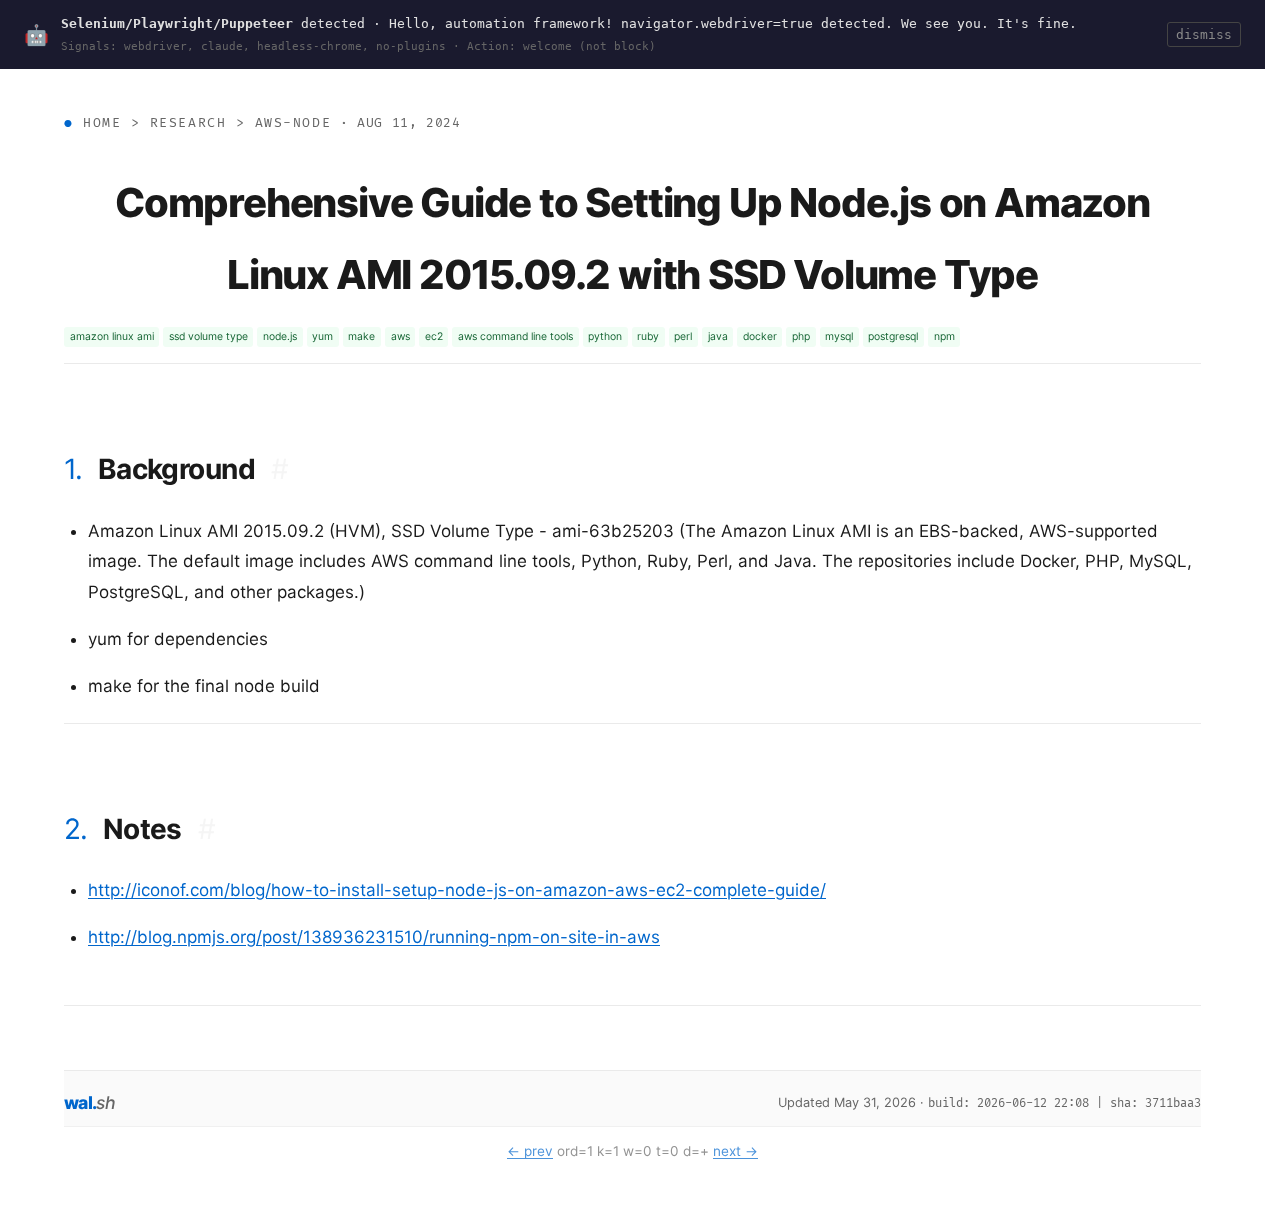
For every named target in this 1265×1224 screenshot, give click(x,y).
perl (683, 336)
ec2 (434, 336)
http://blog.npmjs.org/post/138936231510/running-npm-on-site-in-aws (374, 937)
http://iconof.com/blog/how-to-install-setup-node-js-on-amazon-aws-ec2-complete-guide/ (457, 890)
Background (193, 469)
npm (944, 336)
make (361, 336)
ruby (648, 336)
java (718, 336)
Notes (159, 829)
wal (89, 1102)
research (188, 123)
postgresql (893, 336)
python (605, 336)
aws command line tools (515, 336)
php (801, 336)
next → (735, 1151)
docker (760, 336)
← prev (530, 1151)
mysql (839, 336)
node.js (280, 336)
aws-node (293, 123)
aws (400, 336)
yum (322, 336)
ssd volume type (208, 336)
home (102, 123)
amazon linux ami (112, 336)
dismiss (1204, 34)
